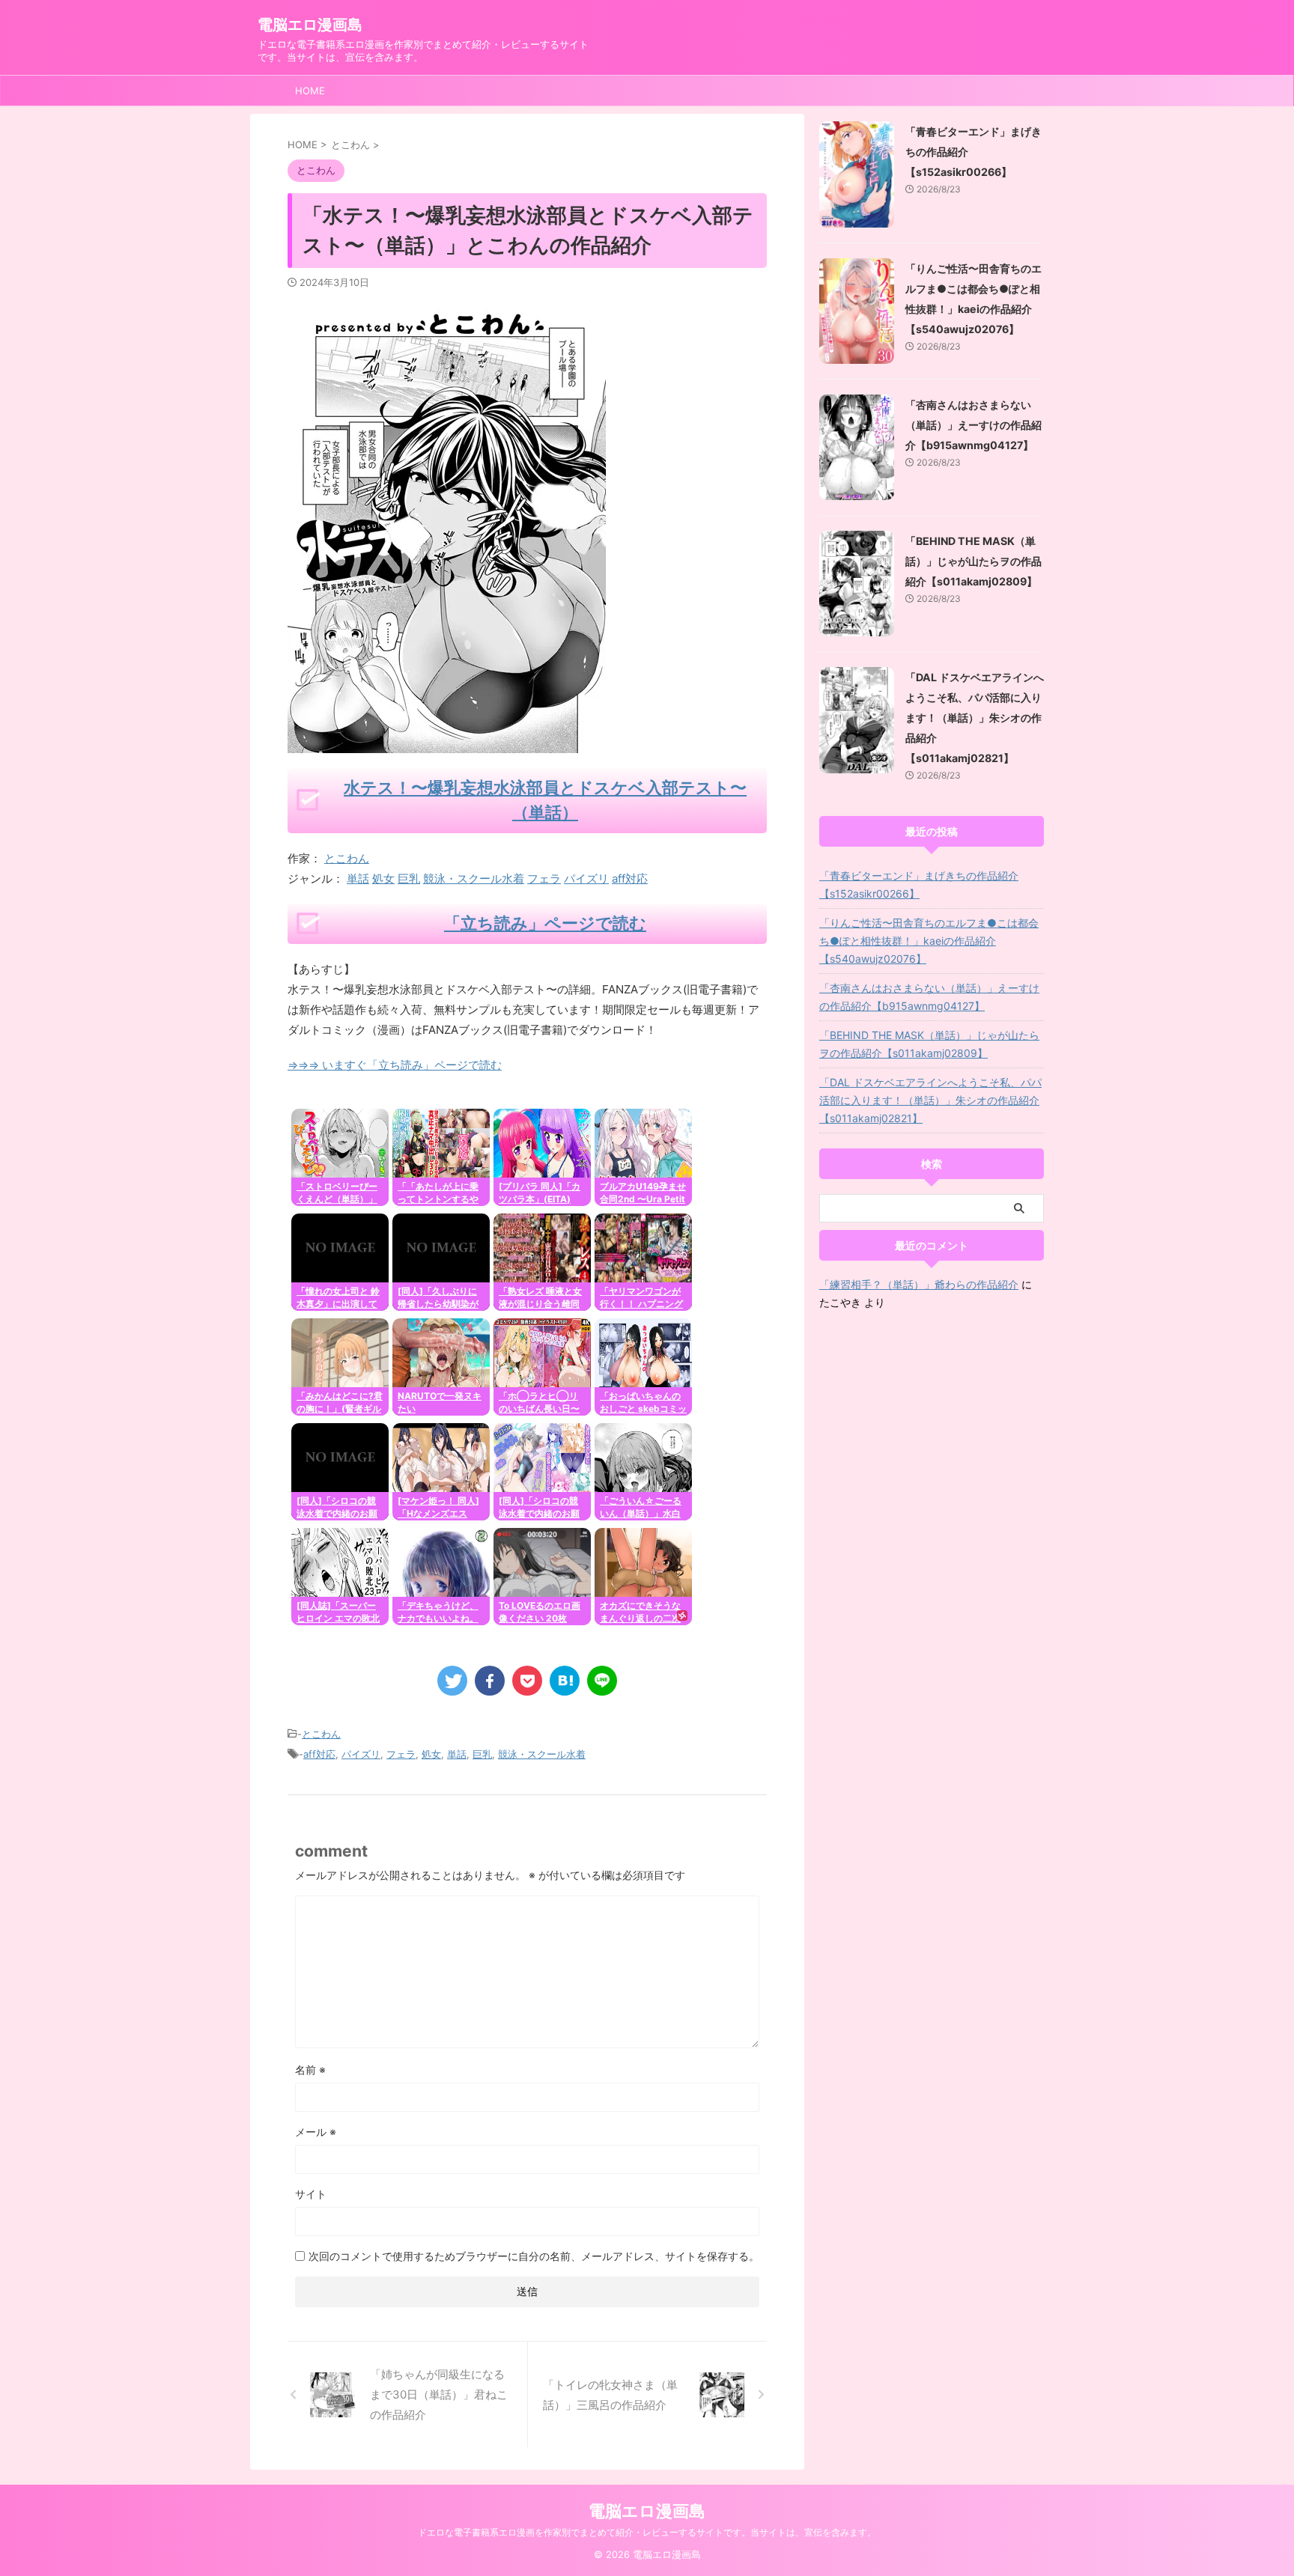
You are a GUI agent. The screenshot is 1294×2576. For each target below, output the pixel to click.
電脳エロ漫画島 (310, 25)
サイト (311, 2194)
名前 (310, 2070)
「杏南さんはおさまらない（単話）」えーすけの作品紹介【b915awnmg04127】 (973, 425)
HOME (310, 91)
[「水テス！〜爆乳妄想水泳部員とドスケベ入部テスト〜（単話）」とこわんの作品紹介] (565, 1681)
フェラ (544, 879)
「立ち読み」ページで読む (545, 923)
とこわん (347, 858)
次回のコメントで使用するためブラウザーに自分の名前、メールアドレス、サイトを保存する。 (534, 2256)
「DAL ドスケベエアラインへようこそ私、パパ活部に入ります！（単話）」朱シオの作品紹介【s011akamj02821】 (975, 718)
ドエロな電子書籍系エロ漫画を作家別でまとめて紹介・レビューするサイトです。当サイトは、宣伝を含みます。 (647, 2532)
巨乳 (409, 879)
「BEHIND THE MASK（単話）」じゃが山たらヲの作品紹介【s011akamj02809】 (973, 561)
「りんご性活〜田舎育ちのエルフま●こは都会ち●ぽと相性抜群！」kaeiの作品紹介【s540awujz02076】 (929, 941)
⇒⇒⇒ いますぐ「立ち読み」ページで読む (395, 1065)
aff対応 (630, 879)
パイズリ (586, 879)
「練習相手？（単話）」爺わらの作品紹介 (919, 1284)
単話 (358, 879)
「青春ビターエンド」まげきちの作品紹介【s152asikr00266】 (919, 884)
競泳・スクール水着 (474, 879)
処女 (383, 879)
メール (316, 2132)
